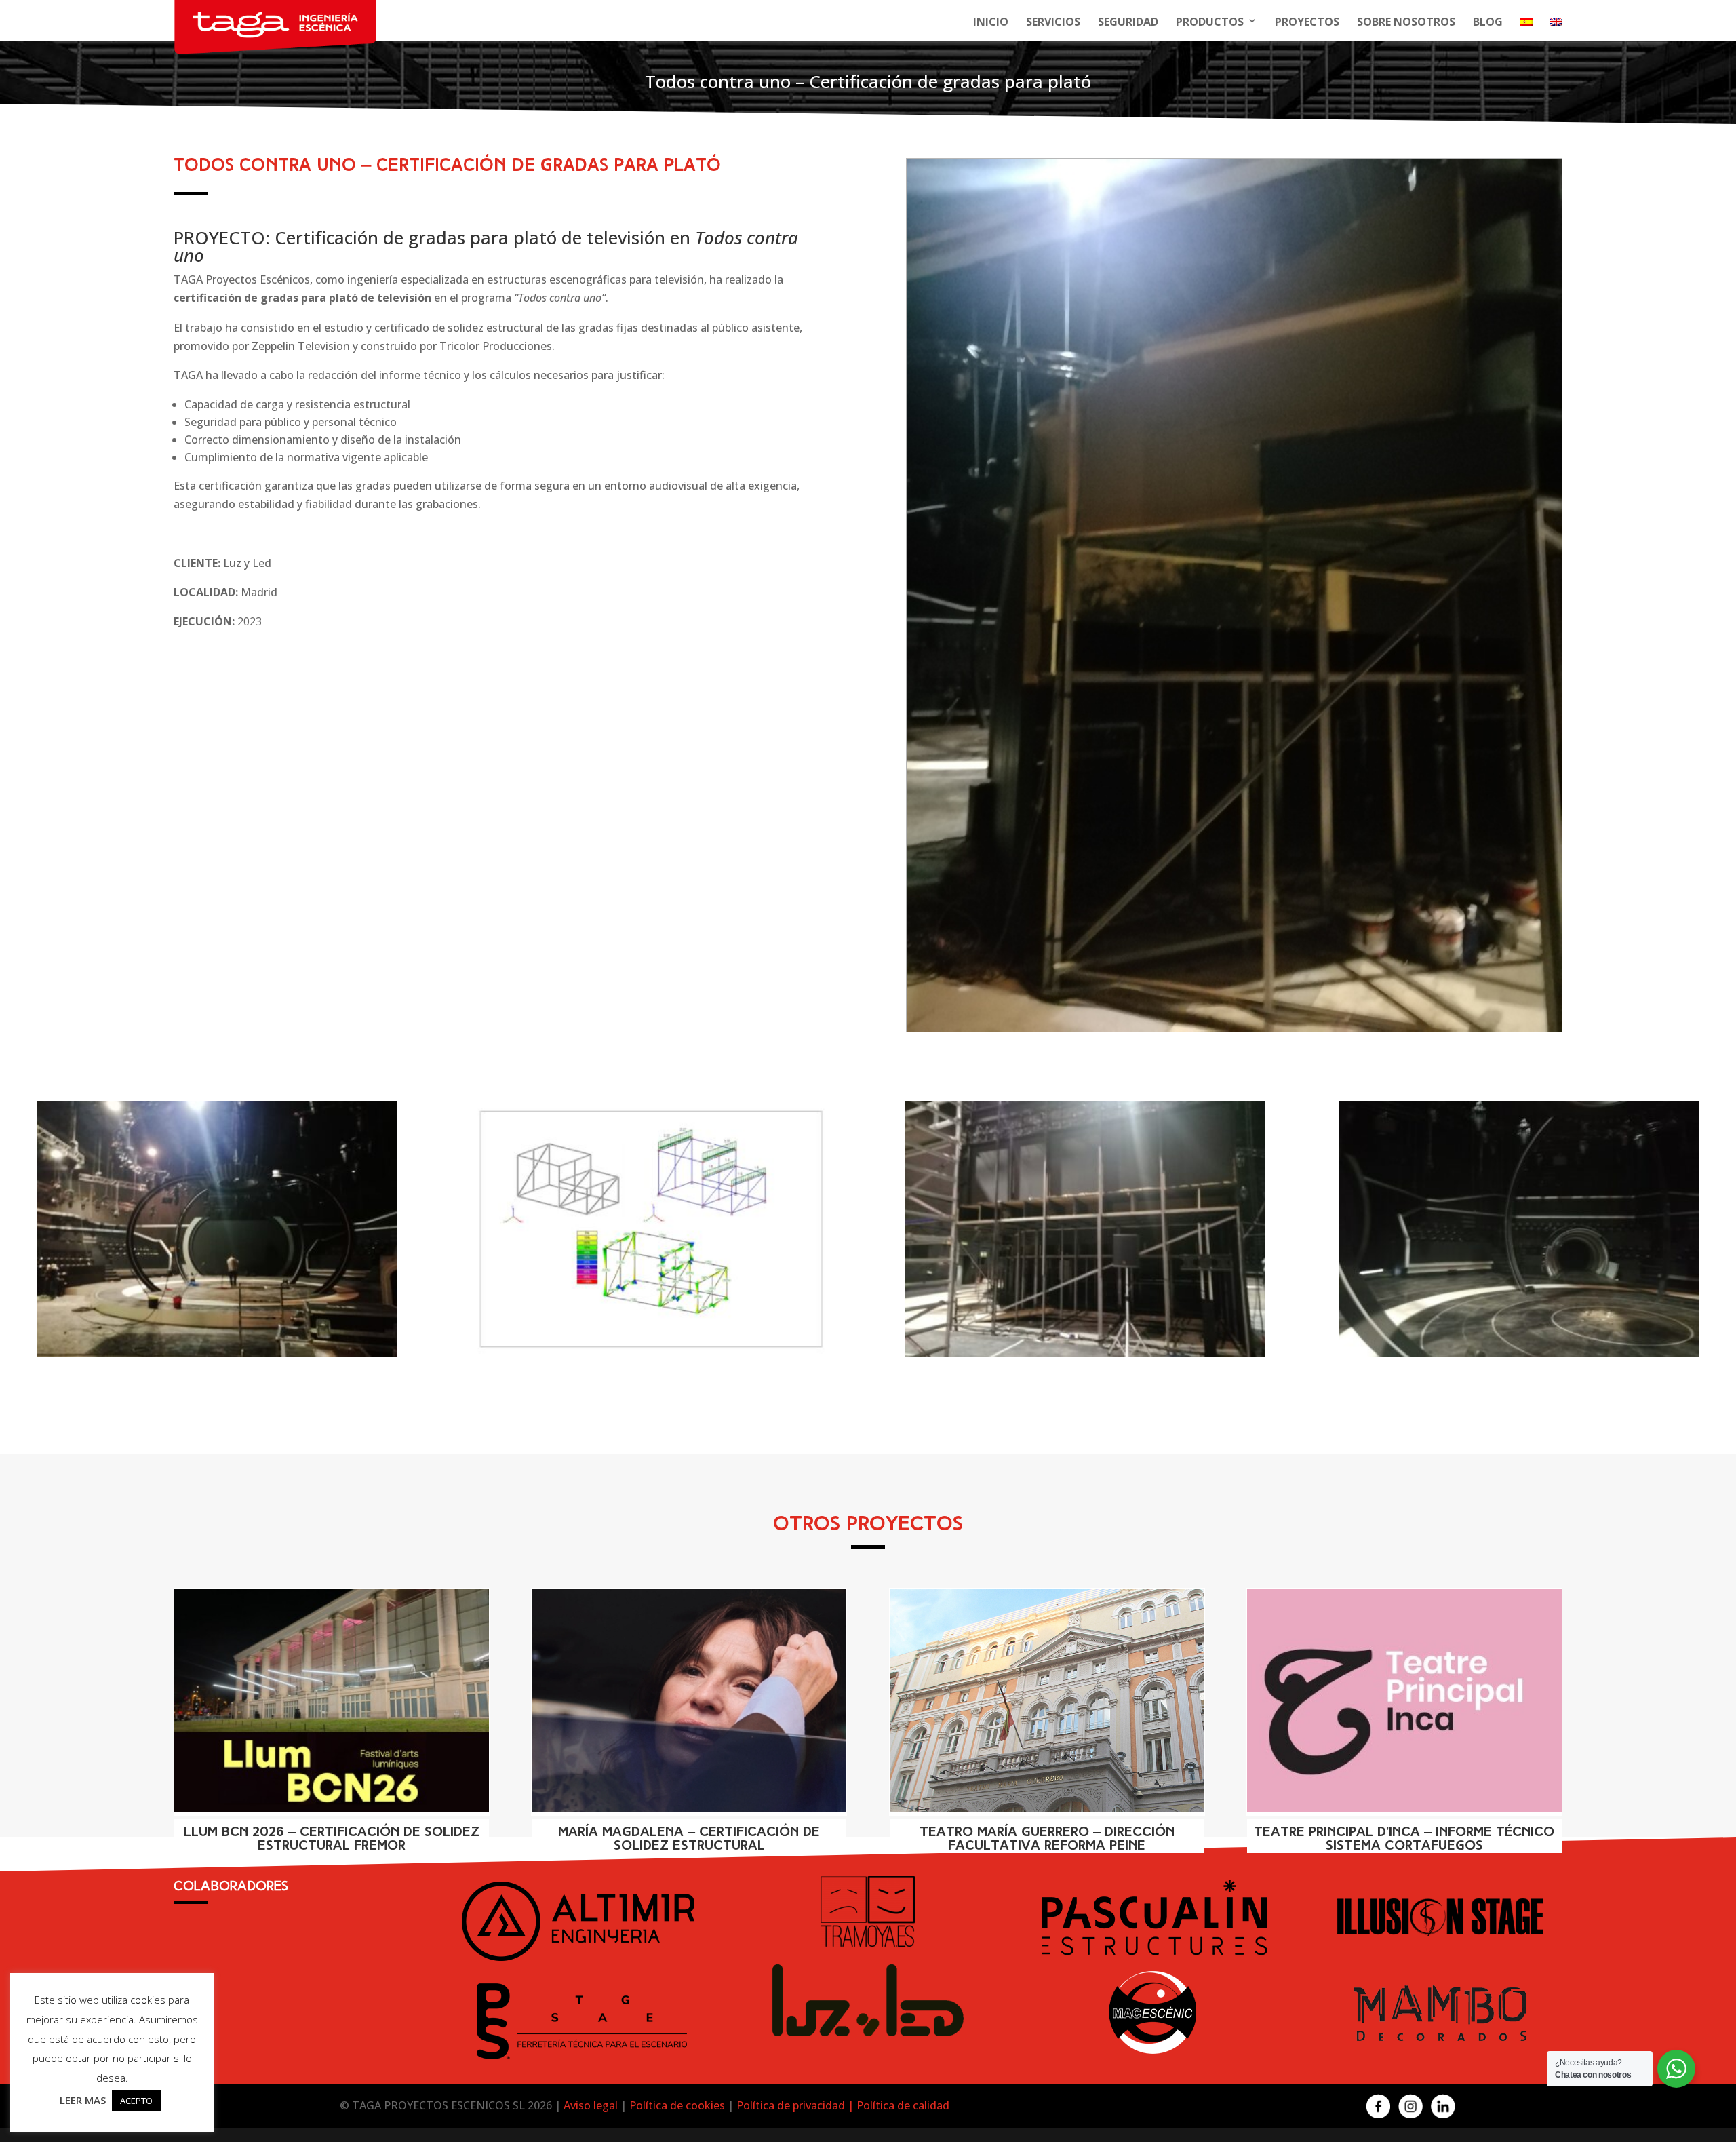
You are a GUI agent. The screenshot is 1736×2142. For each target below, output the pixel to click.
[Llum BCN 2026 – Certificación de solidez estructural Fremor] (332, 1700)
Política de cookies (677, 2105)
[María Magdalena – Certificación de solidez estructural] (689, 1700)
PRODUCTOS (1210, 22)
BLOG (1488, 22)
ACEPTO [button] (136, 2101)
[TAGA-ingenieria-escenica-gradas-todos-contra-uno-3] (1234, 1032)
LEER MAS (83, 2100)
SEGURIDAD (1128, 22)
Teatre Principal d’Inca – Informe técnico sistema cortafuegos (1404, 1839)
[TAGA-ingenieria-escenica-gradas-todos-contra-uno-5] (651, 1357)
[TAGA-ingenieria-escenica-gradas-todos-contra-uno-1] (1519, 1357)
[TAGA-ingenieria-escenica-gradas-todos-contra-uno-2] (1085, 1357)
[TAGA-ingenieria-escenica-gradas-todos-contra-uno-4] (217, 1357)
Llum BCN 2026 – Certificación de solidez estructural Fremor (332, 1839)
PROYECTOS (1307, 22)
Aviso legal (591, 2105)
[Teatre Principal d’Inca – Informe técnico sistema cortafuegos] (1404, 1700)
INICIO (991, 22)
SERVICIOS (1053, 22)
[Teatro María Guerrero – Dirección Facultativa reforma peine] (1047, 1700)
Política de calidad (903, 2105)
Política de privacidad (792, 2105)
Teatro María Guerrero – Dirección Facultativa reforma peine (1047, 1839)
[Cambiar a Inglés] (1556, 26)
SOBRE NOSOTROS (1406, 22)
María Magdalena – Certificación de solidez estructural (689, 1839)
